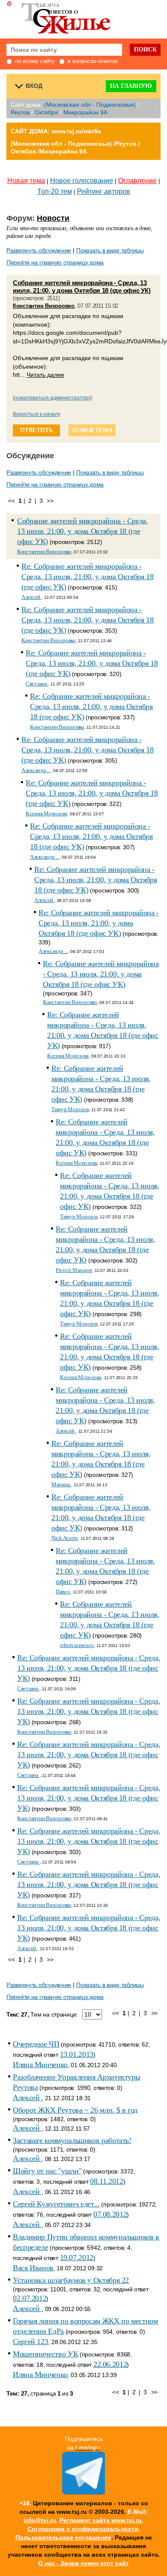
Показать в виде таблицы (110, 250)
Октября (46, 112)
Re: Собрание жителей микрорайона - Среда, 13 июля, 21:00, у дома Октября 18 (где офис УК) (88, 577)
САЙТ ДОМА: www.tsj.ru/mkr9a (56, 131)
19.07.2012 (77, 2257)
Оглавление (137, 181)
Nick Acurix (65, 1538)
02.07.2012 (30, 2298)
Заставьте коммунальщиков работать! (72, 2140)
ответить (36, 430)
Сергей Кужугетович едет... (56, 2204)
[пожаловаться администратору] (52, 398)
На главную (131, 86)
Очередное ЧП (36, 2044)
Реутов (20, 112)
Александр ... (36, 770)
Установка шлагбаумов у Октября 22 (71, 2280)
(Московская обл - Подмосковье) (90, 105)
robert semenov (77, 1645)
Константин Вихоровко (44, 306)
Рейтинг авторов (104, 191)
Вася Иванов (33, 2268)
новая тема (92, 430)
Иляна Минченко (40, 2065)
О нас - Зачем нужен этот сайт (83, 2563)
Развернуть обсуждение (39, 250)
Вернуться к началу (37, 414)
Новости (53, 218)
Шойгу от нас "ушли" (47, 2171)
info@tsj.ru (40, 2520)
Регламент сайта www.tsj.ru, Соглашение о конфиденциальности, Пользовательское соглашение (80, 2529)
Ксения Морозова (46, 813)
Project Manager (74, 1270)
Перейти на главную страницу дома (55, 262)
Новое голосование (82, 181)
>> (50, 501)
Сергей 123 (30, 2342)
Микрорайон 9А (85, 112)
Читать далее (45, 375)
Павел (63, 1592)
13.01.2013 (77, 2054)
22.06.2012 (110, 2364)
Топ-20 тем (55, 191)
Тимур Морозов (70, 1109)
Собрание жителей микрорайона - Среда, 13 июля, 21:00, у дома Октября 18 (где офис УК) (82, 287)
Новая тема (26, 181)
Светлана (37, 684)
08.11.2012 (106, 2181)
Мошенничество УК (45, 2354)
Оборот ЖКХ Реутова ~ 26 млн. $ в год (75, 2110)
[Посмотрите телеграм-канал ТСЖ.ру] (83, 2492)
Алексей (31, 597)
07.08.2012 (110, 2214)
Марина (61, 1484)
